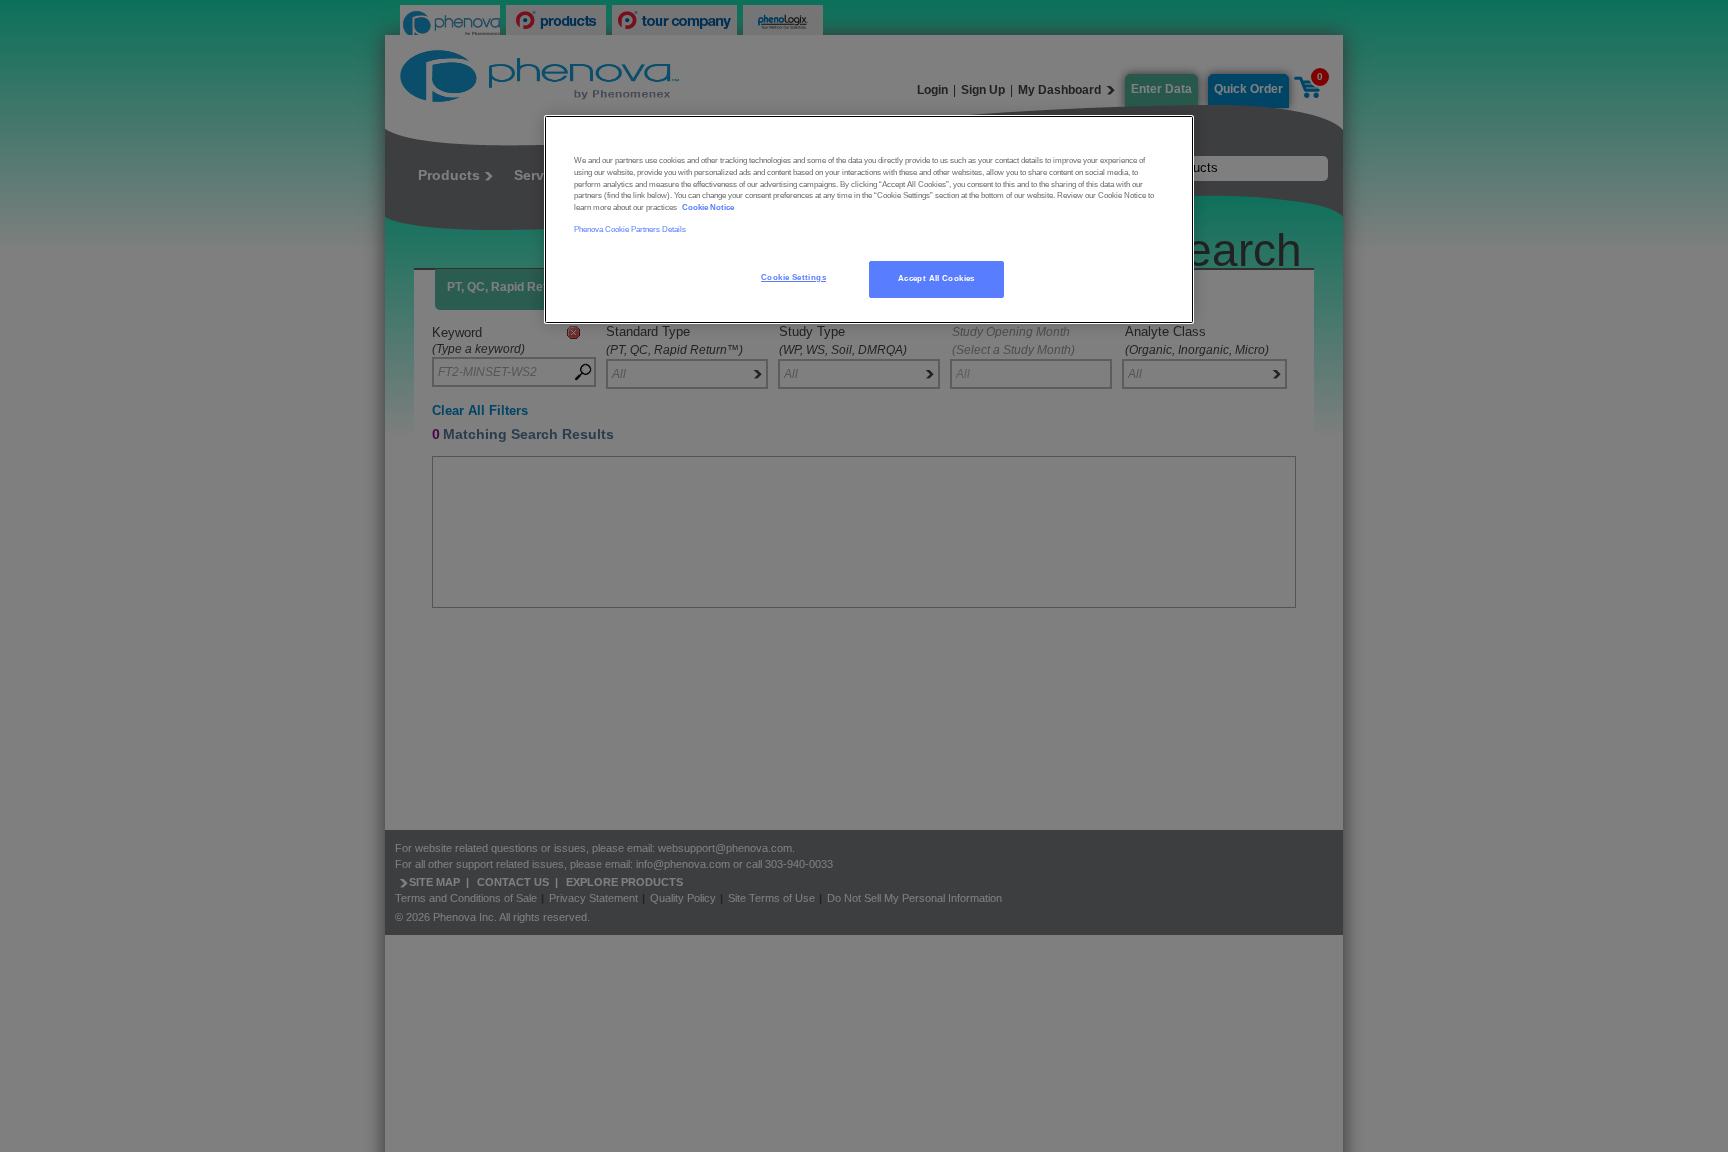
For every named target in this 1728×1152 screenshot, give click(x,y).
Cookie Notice (708, 207)
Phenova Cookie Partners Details (630, 229)
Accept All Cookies (936, 278)
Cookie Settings (793, 277)
